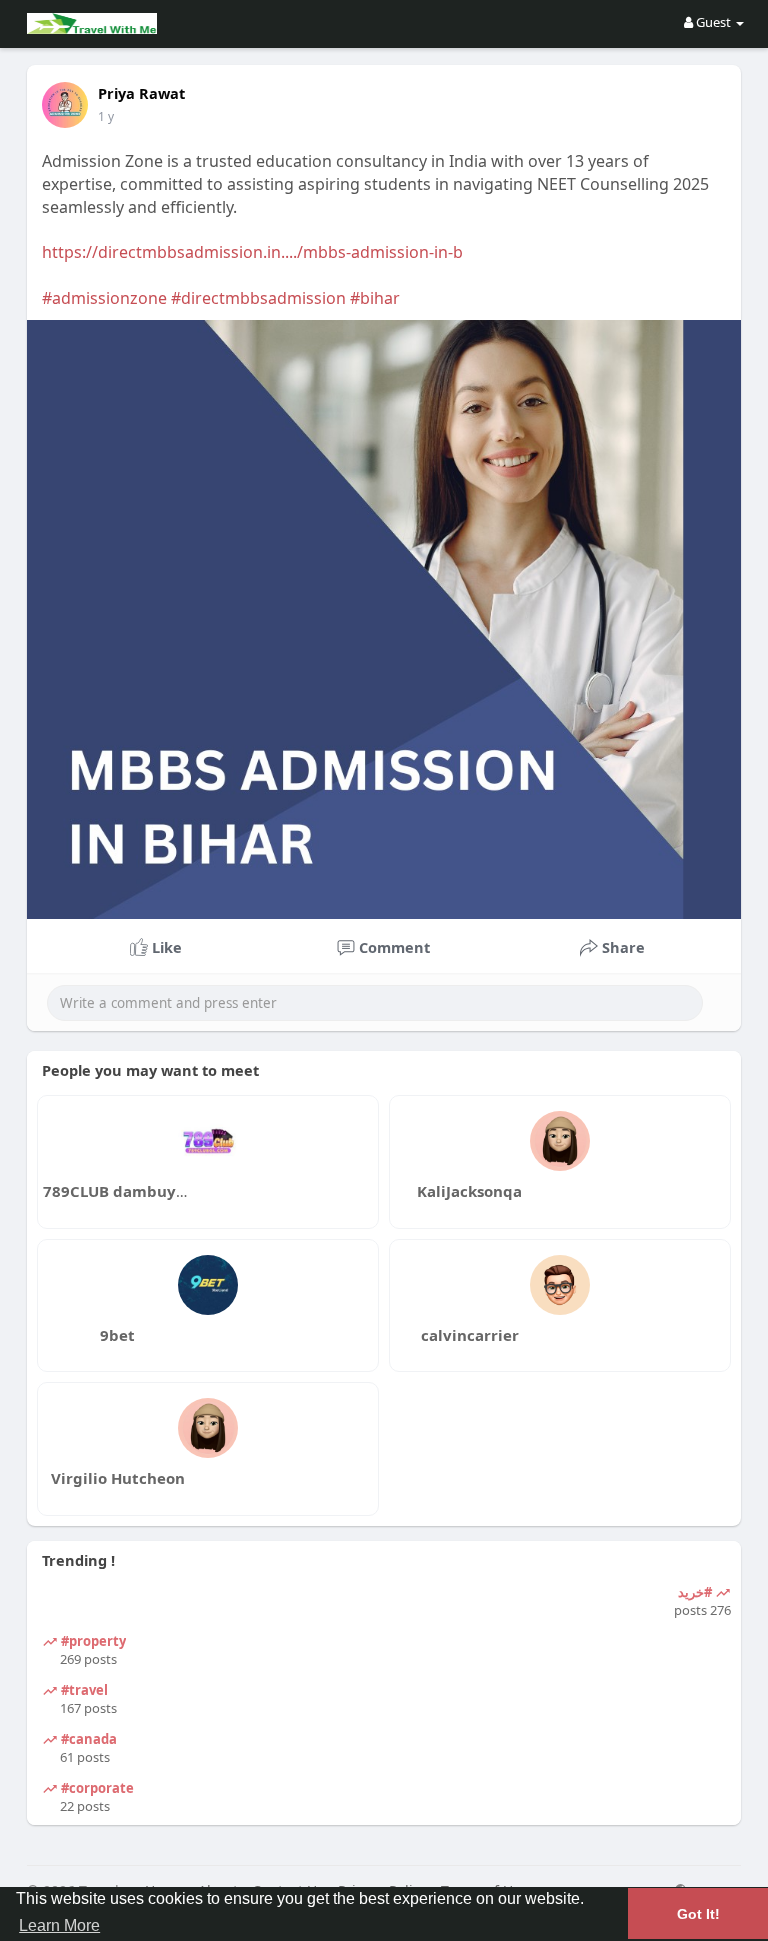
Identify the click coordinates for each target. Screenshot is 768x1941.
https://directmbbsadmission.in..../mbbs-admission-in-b (252, 252)
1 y (106, 116)
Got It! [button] (698, 1914)
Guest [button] (713, 22)
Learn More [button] (59, 1925)
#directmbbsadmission (258, 298)
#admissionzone (104, 298)
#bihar (375, 298)
